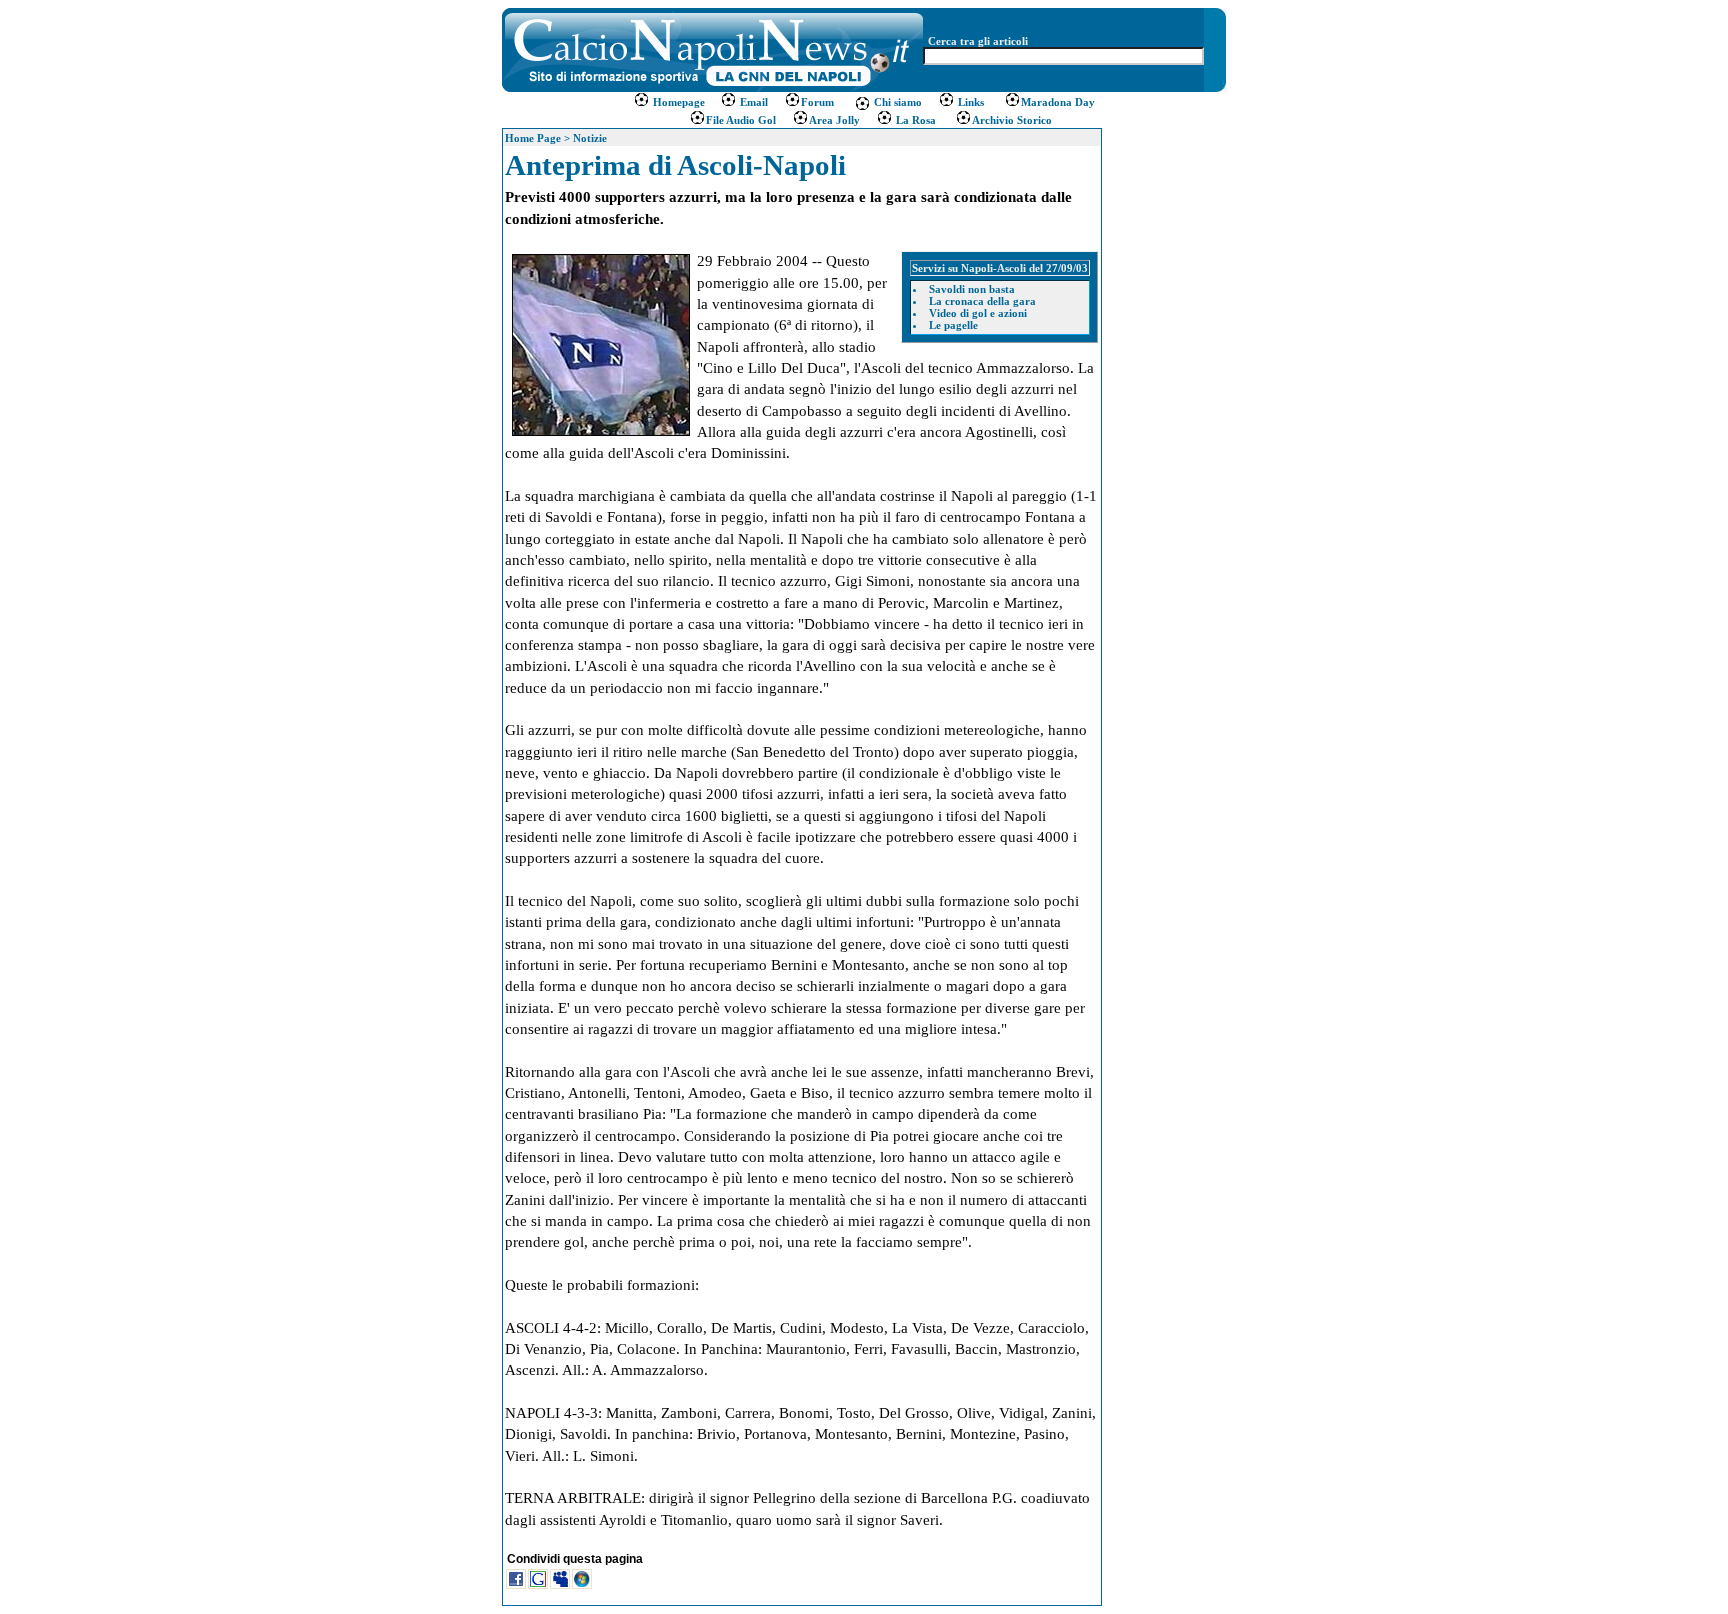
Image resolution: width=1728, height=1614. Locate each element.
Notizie (590, 138)
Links (969, 102)
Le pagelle (953, 325)
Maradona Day (1058, 102)
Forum (817, 102)
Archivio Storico (1012, 120)
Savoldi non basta (972, 289)
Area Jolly (834, 120)
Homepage (679, 102)
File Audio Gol (741, 120)
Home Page (533, 138)
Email (752, 102)
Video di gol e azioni (978, 313)
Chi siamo (896, 102)
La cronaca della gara (982, 301)
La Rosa (914, 120)
